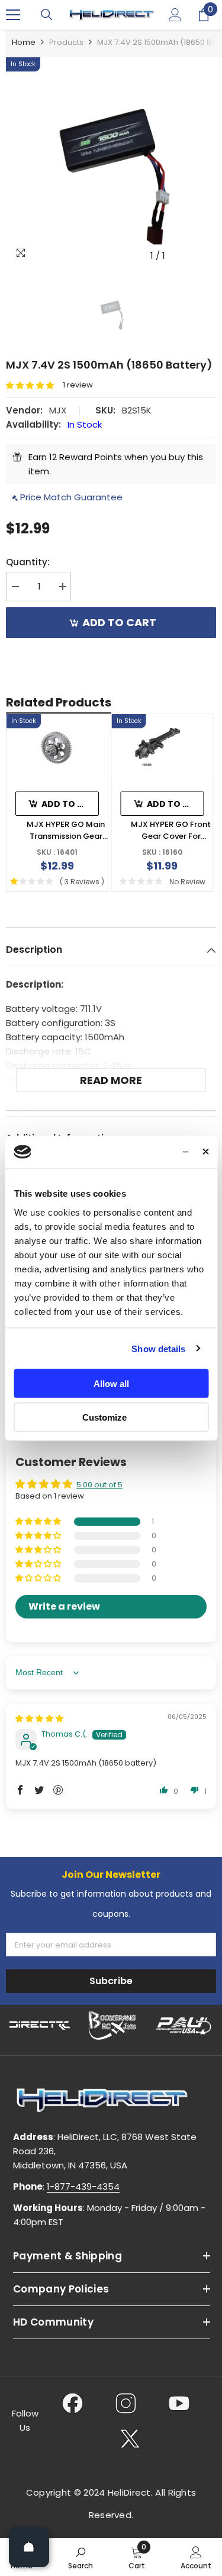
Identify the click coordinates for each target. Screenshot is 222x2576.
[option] (111, 162)
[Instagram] (126, 2403)
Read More (111, 1080)
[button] (34, 385)
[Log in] (175, 15)
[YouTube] (179, 2403)
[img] (39, 1719)
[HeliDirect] (40, 2025)
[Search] (47, 15)
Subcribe (111, 1981)
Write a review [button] (64, 1606)
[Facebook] (73, 2403)
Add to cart (119, 622)
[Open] (29, 2547)
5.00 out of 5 (99, 1485)
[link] (81, 2557)
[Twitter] (130, 2438)
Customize (104, 1417)
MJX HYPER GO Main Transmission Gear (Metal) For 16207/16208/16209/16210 (66, 830)
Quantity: (28, 562)
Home (24, 42)
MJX (58, 410)
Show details (158, 1348)
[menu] (13, 15)
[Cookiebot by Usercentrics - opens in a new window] (141, 1152)
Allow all (111, 1384)
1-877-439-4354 (83, 2186)
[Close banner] (205, 1152)
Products (66, 42)
